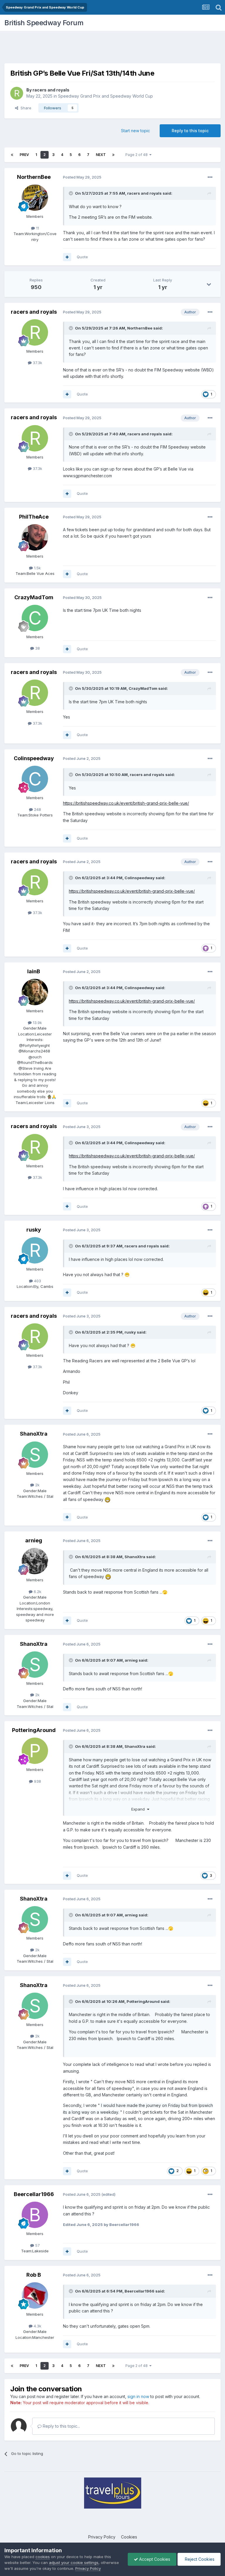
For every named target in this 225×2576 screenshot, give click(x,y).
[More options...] (210, 177)
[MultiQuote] (67, 257)
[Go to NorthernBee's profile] (35, 198)
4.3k (37, 2326)
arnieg (34, 1540)
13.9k (37, 1023)
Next (101, 155)
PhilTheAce (34, 517)
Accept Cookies (154, 2559)
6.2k (37, 1592)
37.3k (37, 363)
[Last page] (113, 155)
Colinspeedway (34, 758)
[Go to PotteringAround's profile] (35, 1751)
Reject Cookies (199, 2559)
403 (37, 1281)
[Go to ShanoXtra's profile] (35, 1455)
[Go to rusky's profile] (35, 1250)
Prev (24, 155)
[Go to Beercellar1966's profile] (35, 2215)
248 (37, 809)
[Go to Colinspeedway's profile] (35, 779)
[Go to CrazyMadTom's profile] (35, 618)
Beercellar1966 (34, 2194)
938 (37, 1781)
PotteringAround (34, 1730)
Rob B (34, 2275)
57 (37, 2245)
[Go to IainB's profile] (35, 992)
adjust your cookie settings (74, 2563)
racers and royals (51, 90)
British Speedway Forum (44, 23)
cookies (43, 2557)
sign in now (138, 2396)
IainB (34, 971)
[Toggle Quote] (71, 193)
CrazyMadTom (34, 597)
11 (37, 228)
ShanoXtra (34, 1434)
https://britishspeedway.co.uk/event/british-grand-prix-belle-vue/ (126, 803)
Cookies (129, 2537)
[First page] (12, 155)
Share (25, 108)
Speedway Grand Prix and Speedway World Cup (105, 96)
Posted (82, 177)
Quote (82, 257)
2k (37, 1485)
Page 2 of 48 (137, 155)
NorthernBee (34, 177)
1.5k (37, 568)
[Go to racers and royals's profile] (17, 93)
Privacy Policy (102, 2537)
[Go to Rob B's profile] (35, 2295)
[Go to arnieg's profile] (35, 1561)
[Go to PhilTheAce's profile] (35, 537)
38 (37, 648)
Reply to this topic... (61, 2426)
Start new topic (135, 131)
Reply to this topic (190, 131)
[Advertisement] (112, 48)
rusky (34, 1230)
